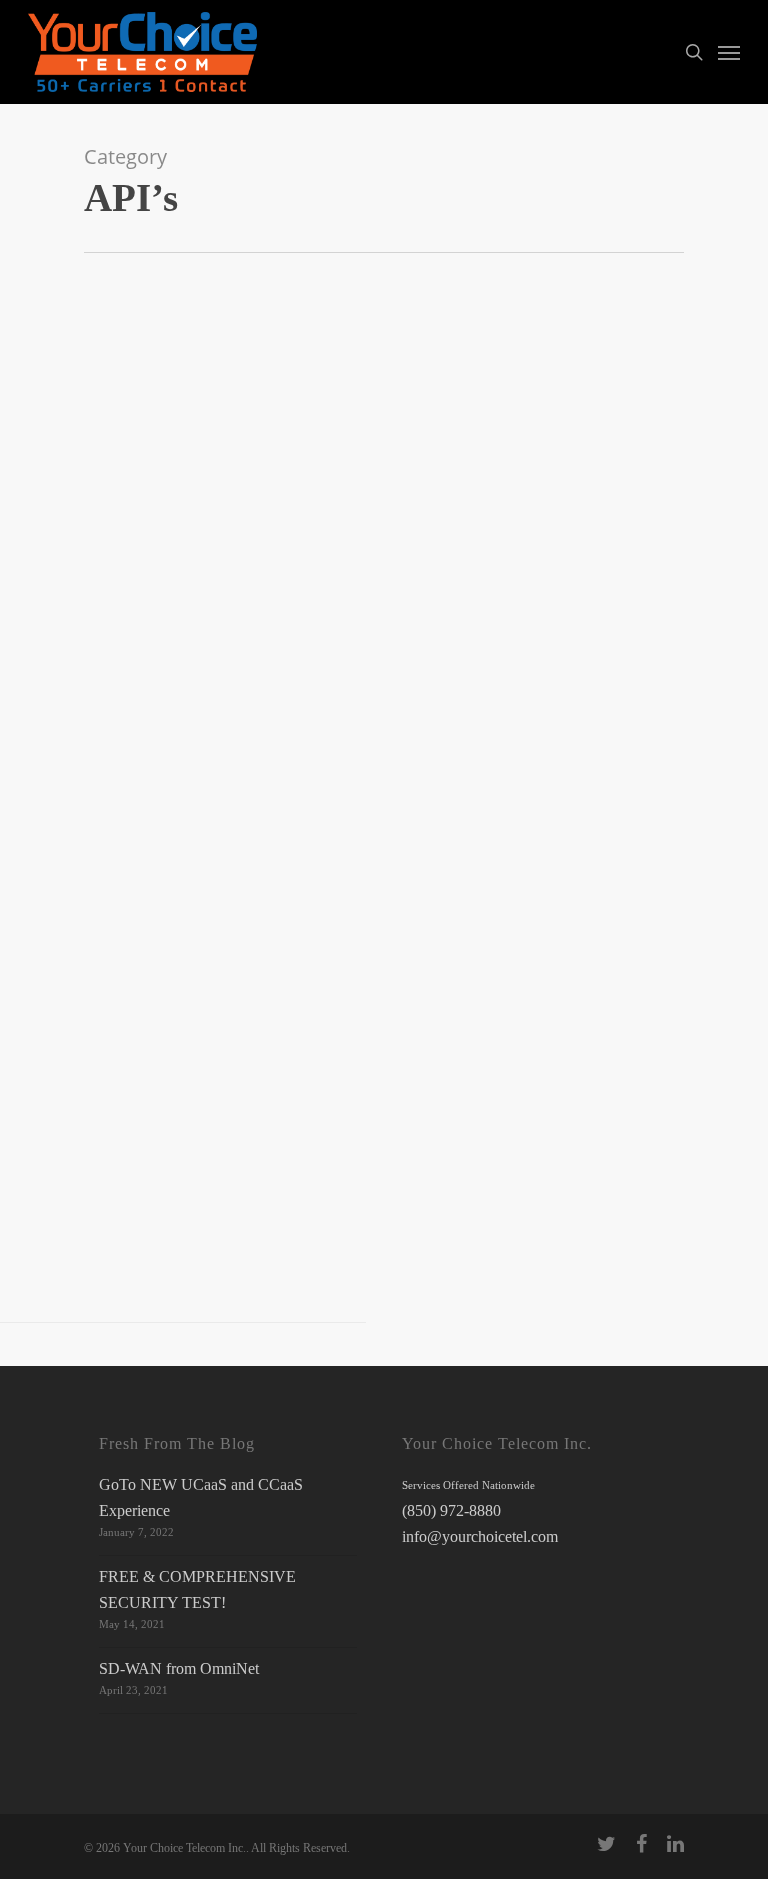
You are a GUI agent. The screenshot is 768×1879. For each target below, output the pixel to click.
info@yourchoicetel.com (480, 1536)
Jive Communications (289, 507)
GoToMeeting (133, 507)
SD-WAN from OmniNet (179, 1668)
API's (80, 507)
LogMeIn (40, 533)
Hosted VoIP (202, 507)
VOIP (208, 533)
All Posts (40, 507)
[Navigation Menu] (729, 52)
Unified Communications (128, 533)
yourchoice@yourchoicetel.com (230, 1200)
